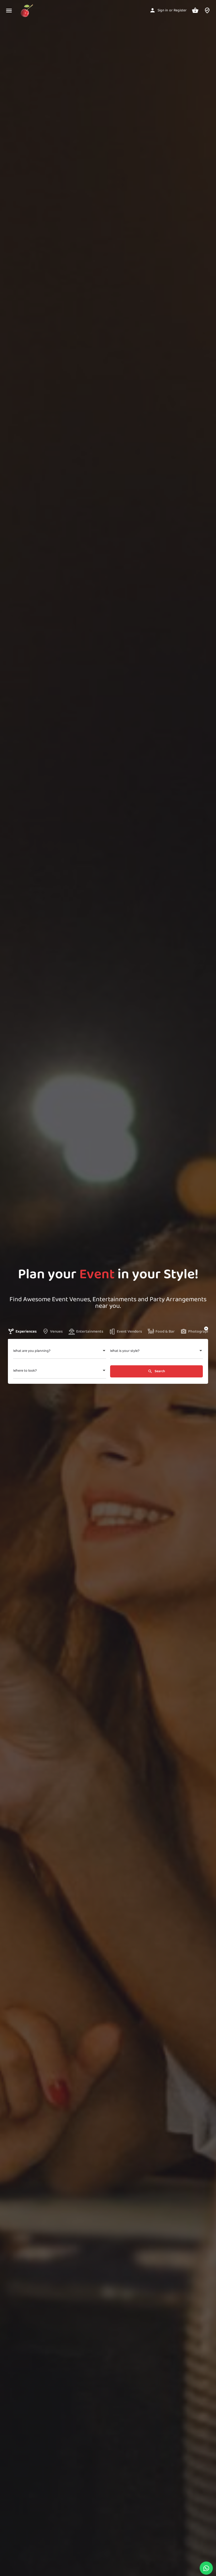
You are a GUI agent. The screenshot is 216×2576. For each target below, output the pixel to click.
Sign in (163, 10)
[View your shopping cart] (195, 10)
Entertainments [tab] (90, 1332)
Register (180, 10)
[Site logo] (28, 11)
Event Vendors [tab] (129, 1332)
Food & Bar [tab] (165, 1332)
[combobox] (60, 1352)
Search (159, 1371)
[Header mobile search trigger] (207, 10)
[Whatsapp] (206, 2568)
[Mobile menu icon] (9, 11)
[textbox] (60, 1352)
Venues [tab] (56, 1332)
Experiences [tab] (26, 1332)
